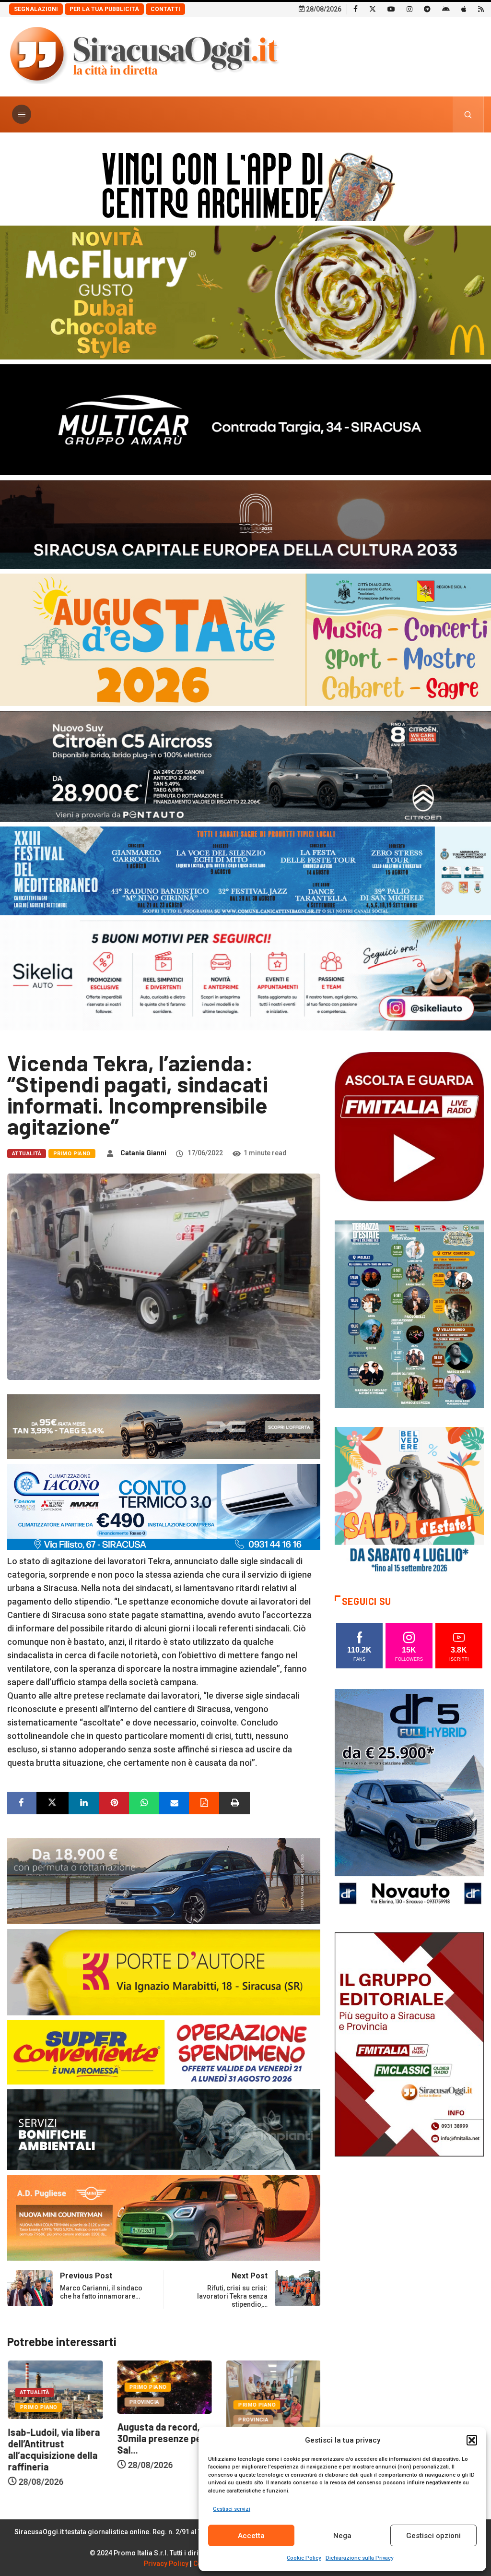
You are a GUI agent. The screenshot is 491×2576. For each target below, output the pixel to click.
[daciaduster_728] (164, 1426)
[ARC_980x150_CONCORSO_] (245, 184)
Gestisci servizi (232, 2509)
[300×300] (409, 1501)
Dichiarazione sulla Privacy (359, 2558)
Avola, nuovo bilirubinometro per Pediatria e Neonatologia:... (158, 2462)
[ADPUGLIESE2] (164, 2217)
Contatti (165, 9)
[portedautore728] (164, 1971)
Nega (342, 2536)
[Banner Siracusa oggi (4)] (245, 765)
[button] (472, 2440)
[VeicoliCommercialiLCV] (245, 419)
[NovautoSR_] (409, 1801)
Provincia (34, 2402)
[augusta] (245, 639)
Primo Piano (72, 1154)
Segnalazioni (36, 9)
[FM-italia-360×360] (409, 1126)
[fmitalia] (245, 870)
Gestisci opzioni (433, 2536)
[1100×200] (245, 523)
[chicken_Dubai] (245, 292)
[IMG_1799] (164, 2051)
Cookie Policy (304, 2558)
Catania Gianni (143, 1153)
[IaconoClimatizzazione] (164, 1506)
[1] (409, 2044)
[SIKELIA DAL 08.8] (245, 975)
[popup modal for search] (468, 114)
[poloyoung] (164, 1880)
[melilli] (409, 1313)
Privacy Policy (166, 2564)
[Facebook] (356, 9)
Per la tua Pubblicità (104, 9)
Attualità (27, 1154)
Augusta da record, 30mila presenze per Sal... (51, 2438)
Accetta (251, 2536)
